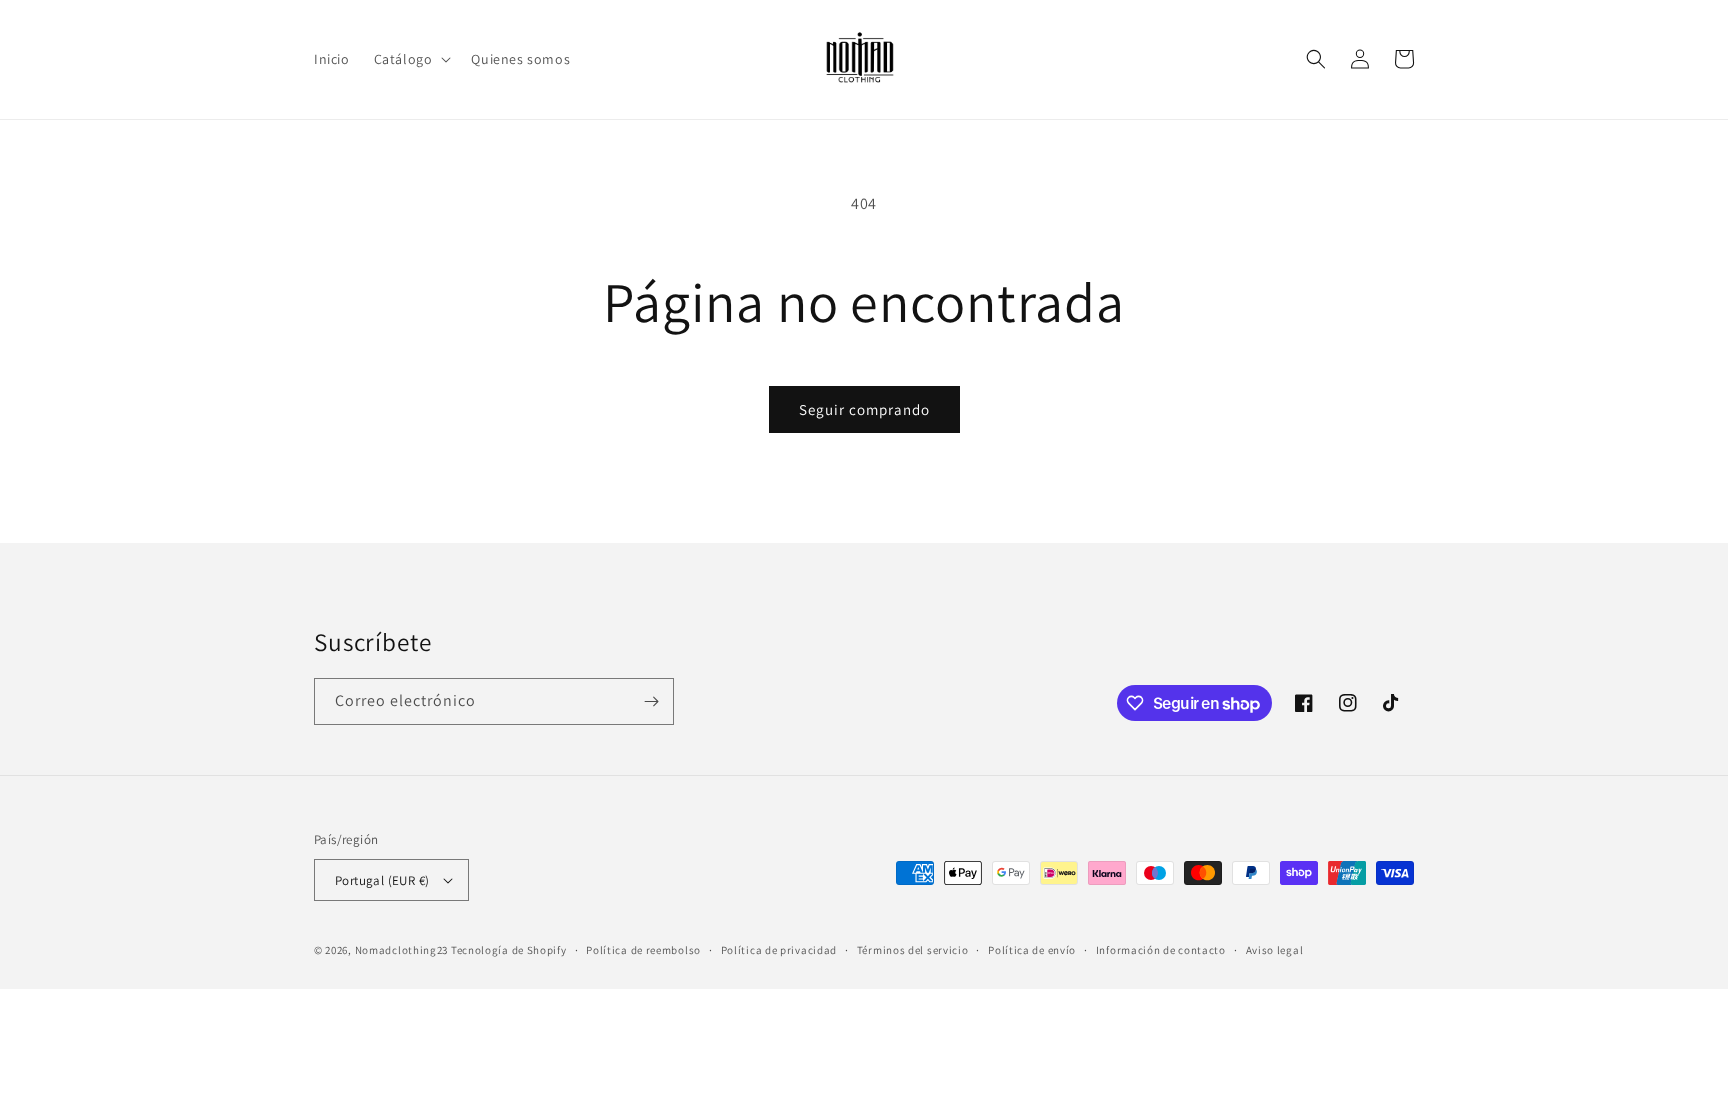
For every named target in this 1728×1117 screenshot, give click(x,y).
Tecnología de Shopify (509, 950)
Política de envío (1032, 950)
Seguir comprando (864, 409)
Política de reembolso (643, 950)
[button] (411, 59)
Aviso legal (1275, 950)
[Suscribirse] (651, 701)
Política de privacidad (779, 950)
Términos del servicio (913, 950)
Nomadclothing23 (402, 950)
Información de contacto (1161, 950)
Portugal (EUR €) (382, 880)
